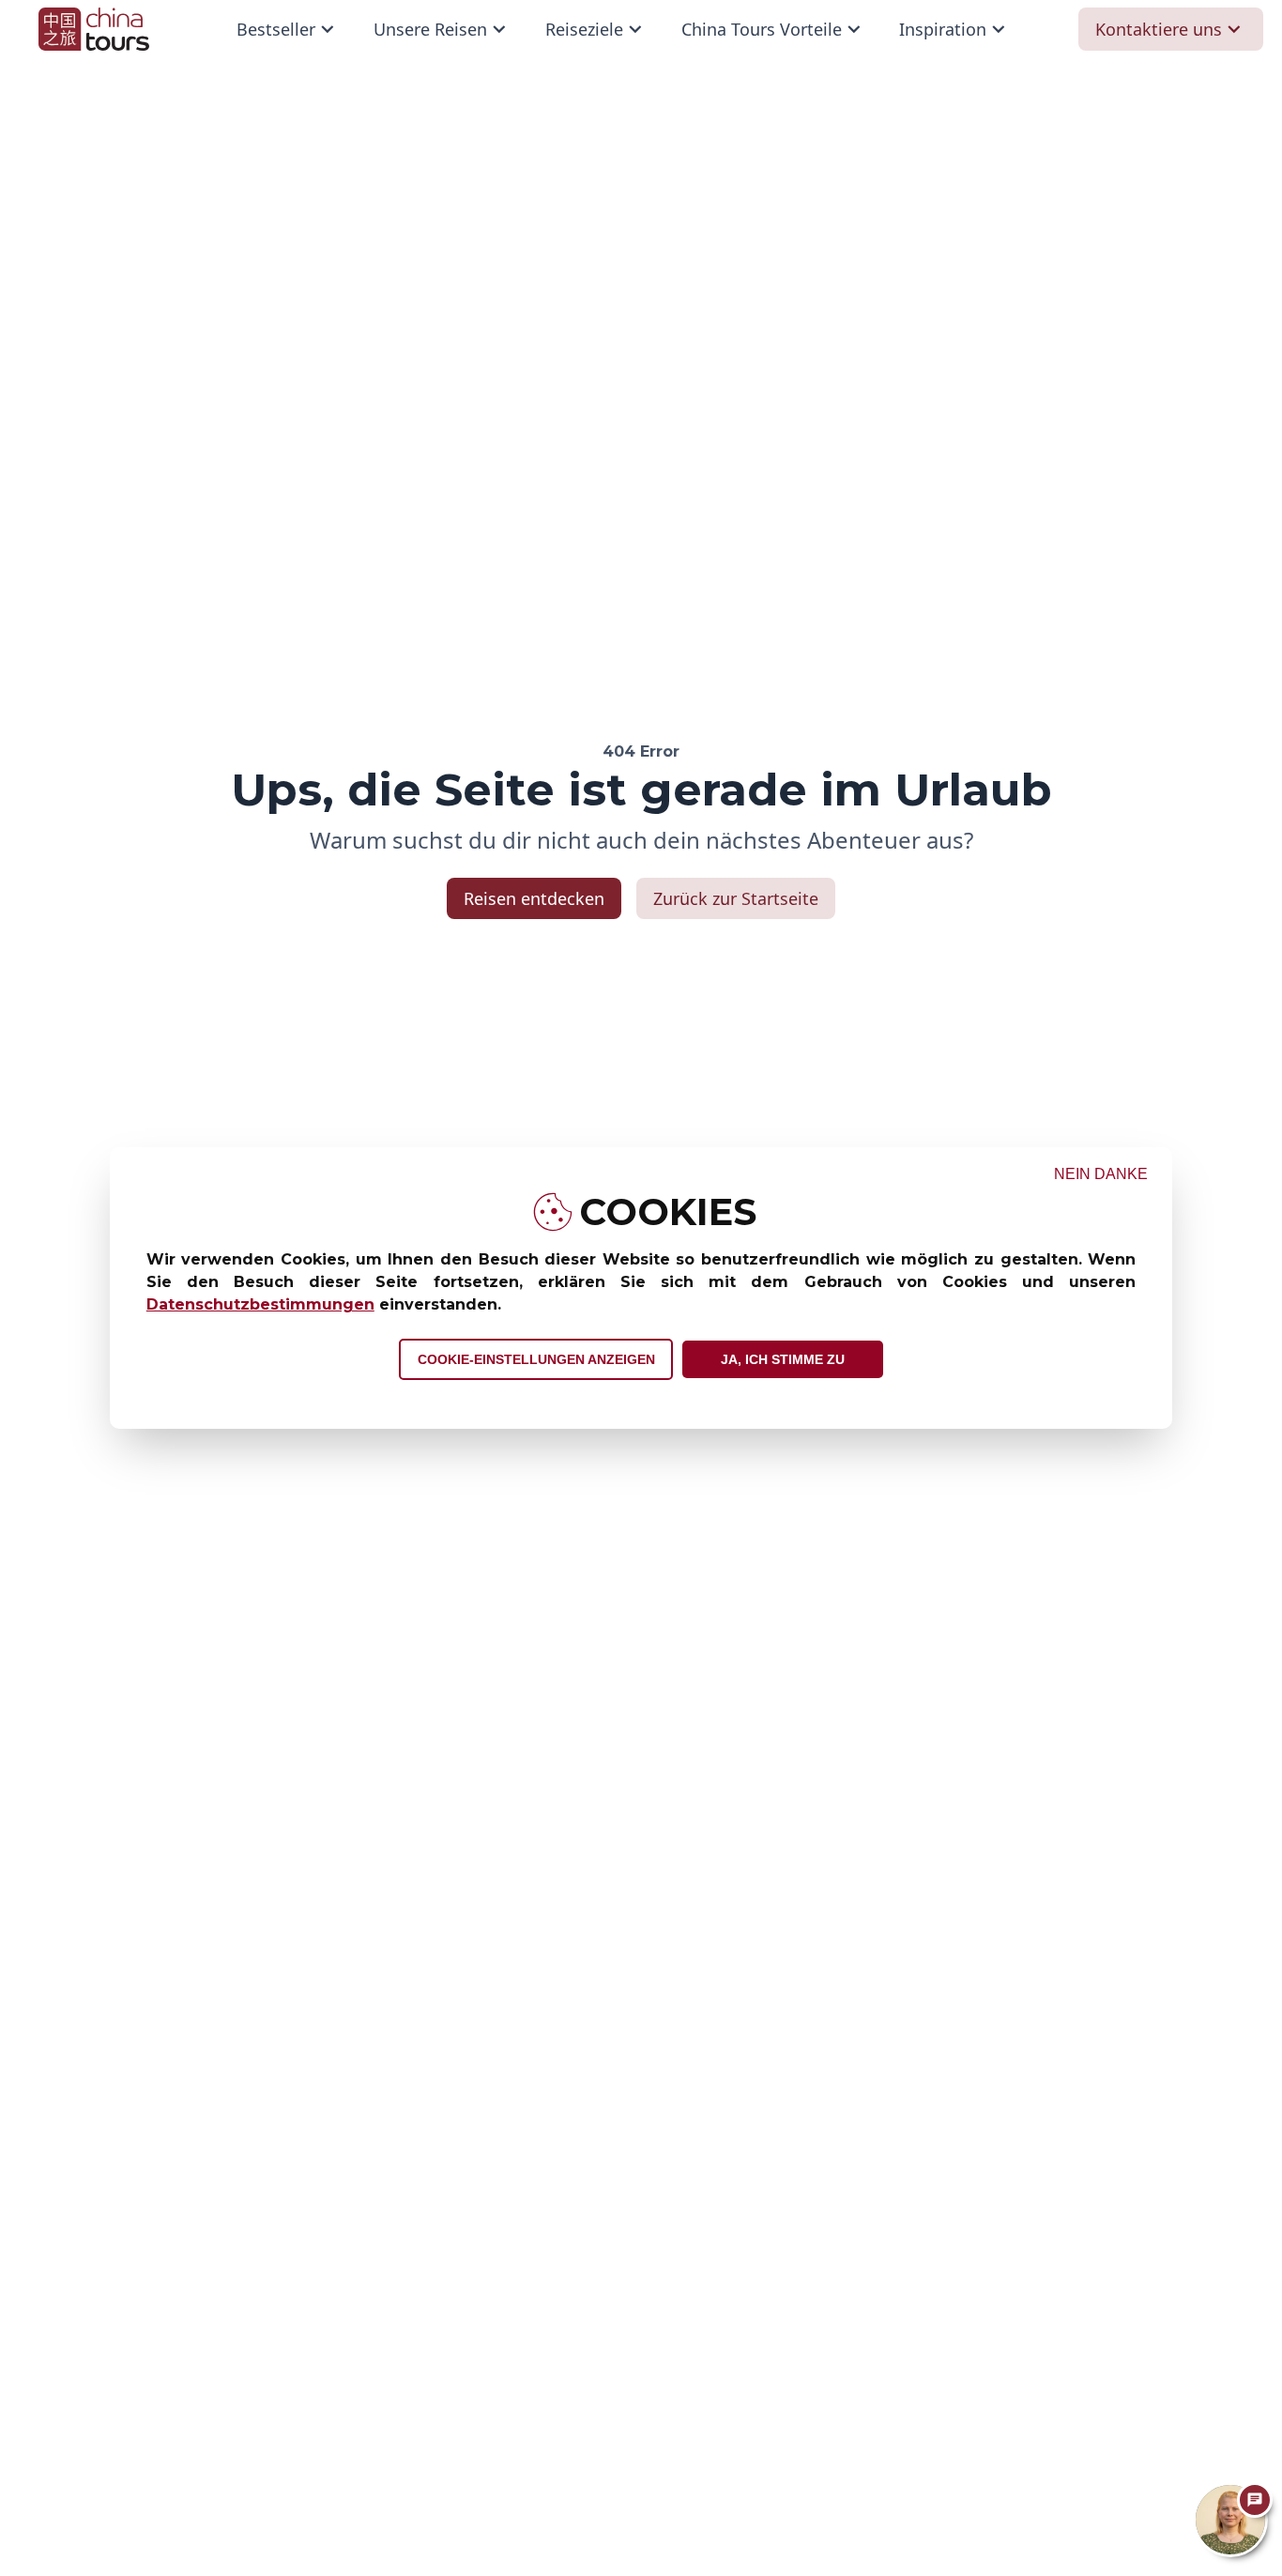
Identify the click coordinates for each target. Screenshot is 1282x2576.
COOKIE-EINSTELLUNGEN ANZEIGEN (536, 1359)
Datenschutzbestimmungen (260, 1304)
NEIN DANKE (1101, 1174)
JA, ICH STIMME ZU (783, 1359)
